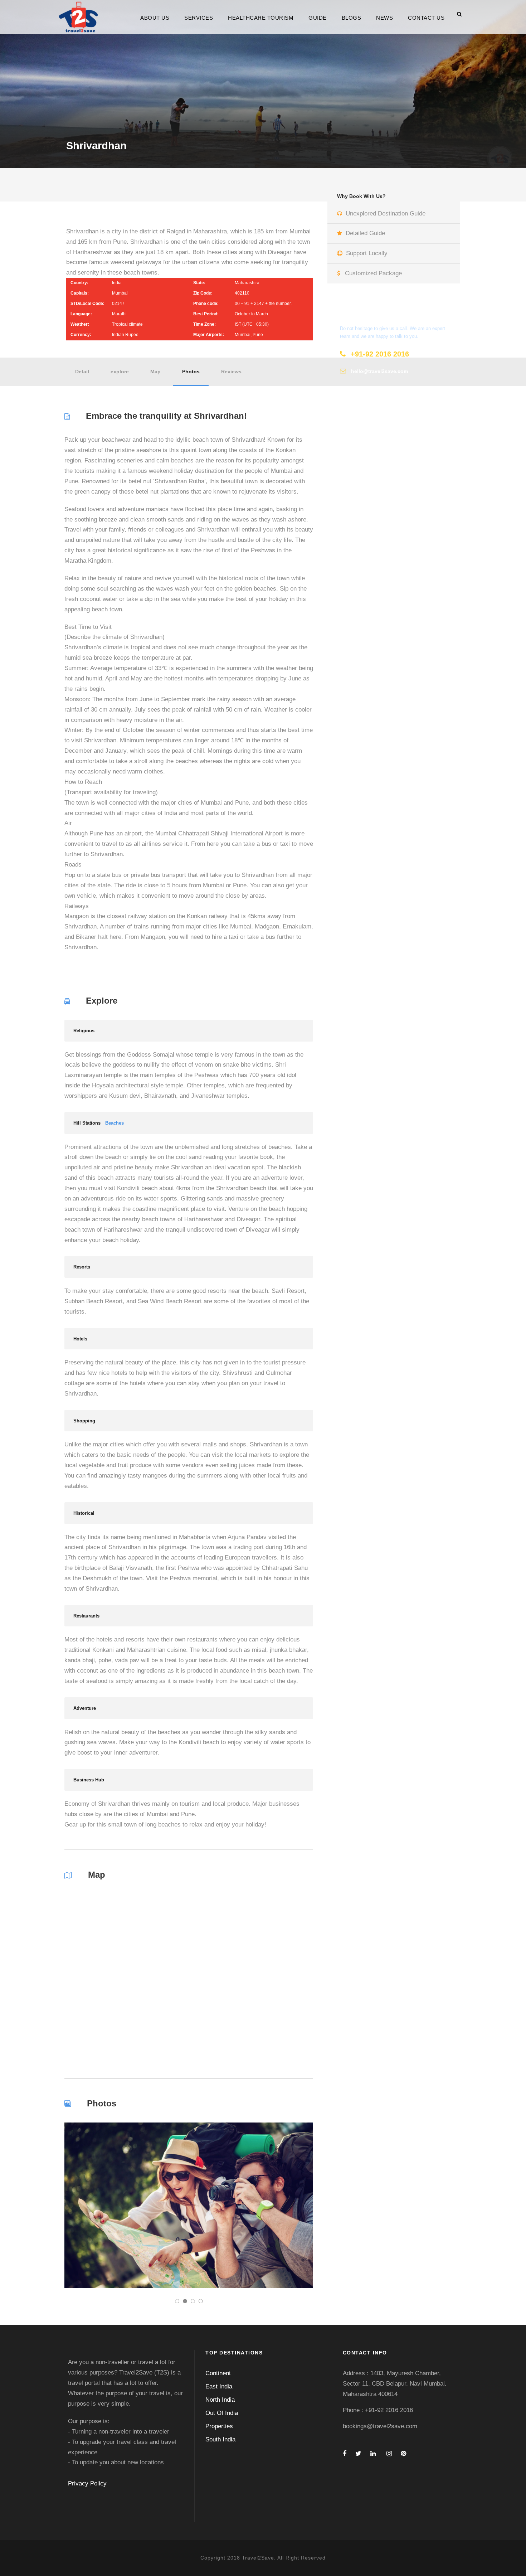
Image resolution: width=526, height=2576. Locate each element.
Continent (218, 2373)
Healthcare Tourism (261, 18)
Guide (318, 18)
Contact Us (426, 18)
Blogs (352, 18)
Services (199, 18)
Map (155, 372)
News (384, 18)
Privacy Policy (87, 2483)
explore (120, 372)
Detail (82, 372)
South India (220, 2439)
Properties (219, 2426)
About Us (155, 18)
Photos (191, 372)
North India (220, 2400)
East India (219, 2386)
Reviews (231, 372)
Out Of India (222, 2413)
